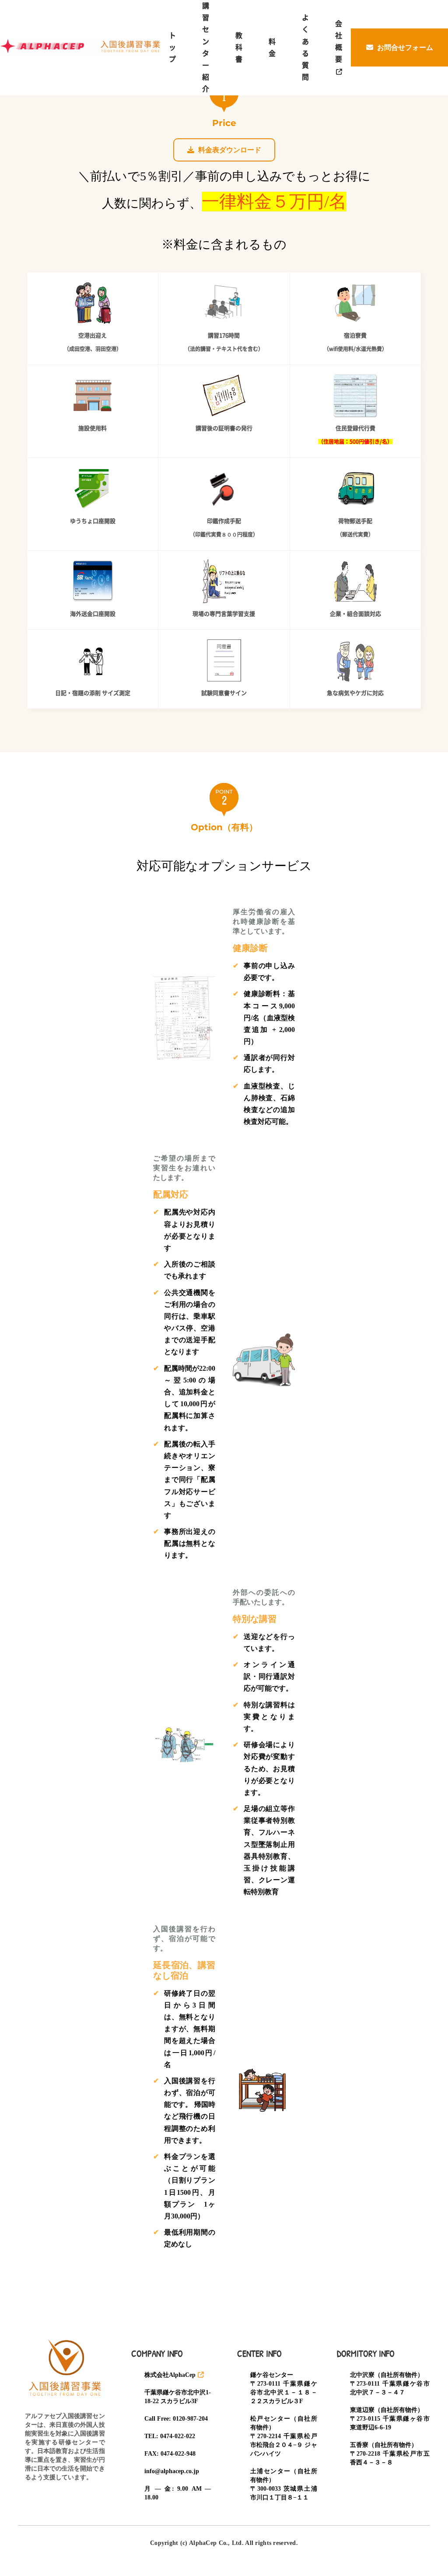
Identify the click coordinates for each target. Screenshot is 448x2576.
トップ (172, 47)
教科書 (239, 47)
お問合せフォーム (404, 47)
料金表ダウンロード (229, 150)
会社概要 (339, 42)
